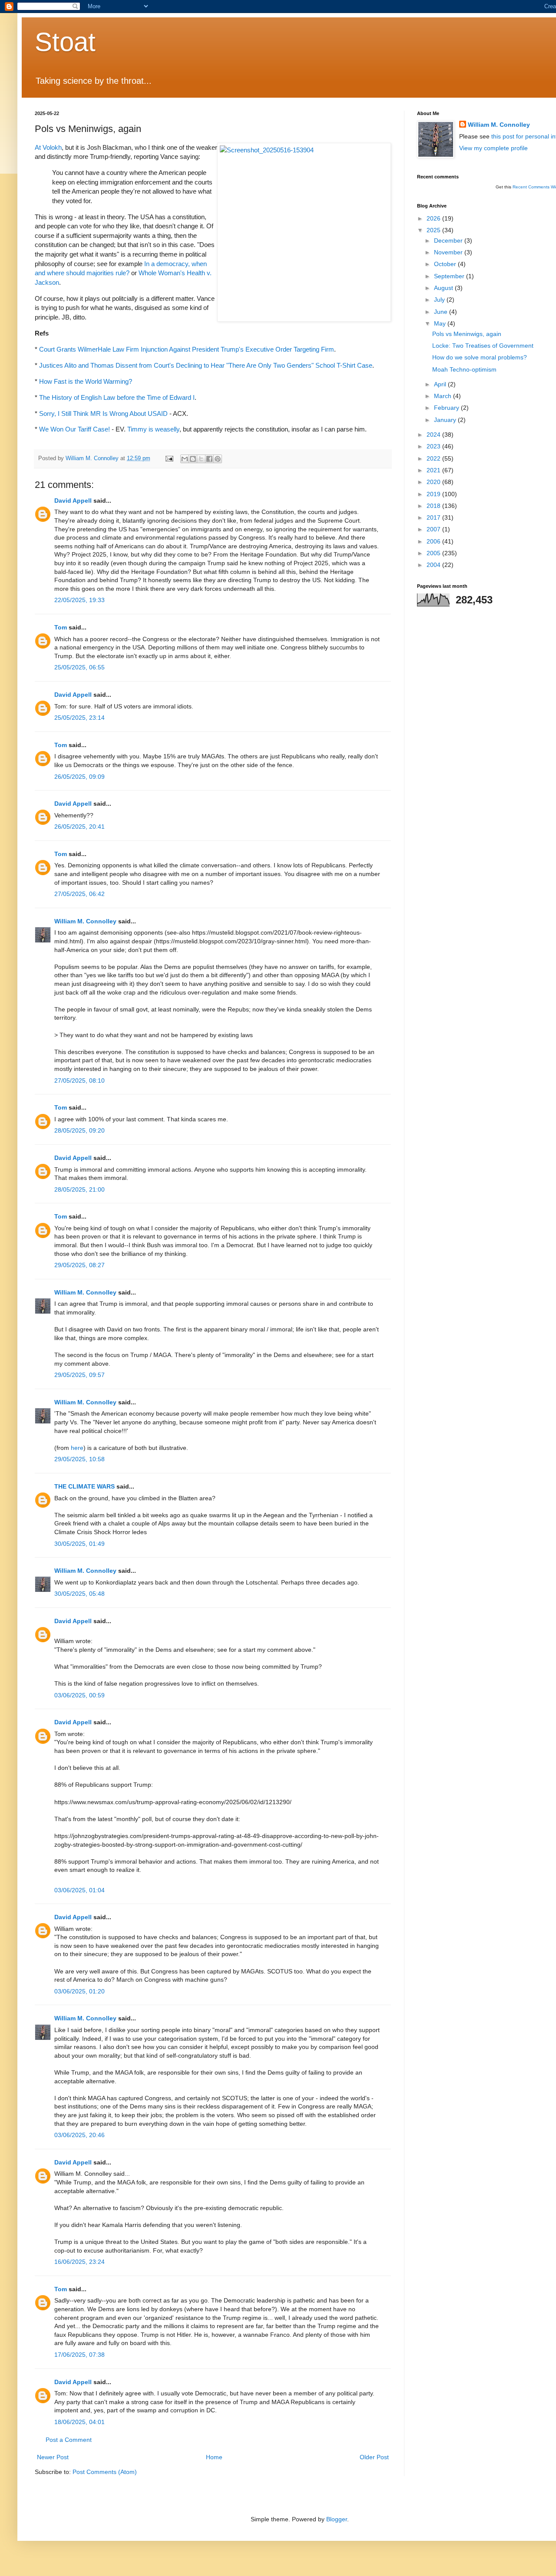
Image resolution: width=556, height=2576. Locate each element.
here (77, 1448)
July (440, 300)
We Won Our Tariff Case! (74, 429)
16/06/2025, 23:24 (79, 2262)
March (443, 396)
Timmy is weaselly (153, 429)
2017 (434, 517)
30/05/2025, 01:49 (79, 1544)
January (446, 420)
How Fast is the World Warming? (86, 381)
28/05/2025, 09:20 (79, 1130)
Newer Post (53, 2457)
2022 (434, 458)
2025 (434, 230)
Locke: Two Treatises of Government (483, 346)
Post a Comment (69, 2440)
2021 (434, 470)
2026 (434, 218)
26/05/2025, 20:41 (79, 827)
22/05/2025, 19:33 (79, 600)
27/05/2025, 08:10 (79, 1080)
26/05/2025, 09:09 (79, 777)
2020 (434, 482)
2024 (434, 435)
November (449, 252)
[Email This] (185, 459)
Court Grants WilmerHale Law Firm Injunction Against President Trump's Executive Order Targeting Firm (187, 349)
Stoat (65, 42)
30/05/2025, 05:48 (79, 1594)
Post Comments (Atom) (105, 2472)
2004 (434, 565)
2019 (434, 494)
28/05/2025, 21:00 (79, 1189)
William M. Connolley (85, 921)
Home (214, 2457)
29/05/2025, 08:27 (79, 1265)
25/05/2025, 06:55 (79, 667)
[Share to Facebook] (209, 459)
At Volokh (48, 147)
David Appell (73, 501)
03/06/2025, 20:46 (79, 2135)
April (441, 384)
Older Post (374, 2457)
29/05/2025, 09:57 (79, 1375)
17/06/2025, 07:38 (79, 2355)
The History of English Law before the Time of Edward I (117, 397)
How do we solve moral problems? (480, 357)
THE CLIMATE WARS (84, 1486)
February (447, 408)
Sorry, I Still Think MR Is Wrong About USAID (103, 413)
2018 (434, 506)
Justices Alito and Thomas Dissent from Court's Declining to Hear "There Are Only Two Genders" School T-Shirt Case (206, 365)
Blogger (337, 2519)
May (441, 323)
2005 (434, 553)
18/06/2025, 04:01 (79, 2422)
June (442, 312)
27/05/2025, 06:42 (79, 894)
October (446, 264)
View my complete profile (493, 148)
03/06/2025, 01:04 (79, 1890)
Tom (61, 627)
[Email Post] (169, 458)
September (450, 276)
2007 (434, 529)
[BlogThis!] (193, 459)
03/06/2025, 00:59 (79, 1695)
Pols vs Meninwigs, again (467, 334)
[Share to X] (201, 459)
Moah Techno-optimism (464, 369)
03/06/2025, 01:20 (79, 1991)
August (444, 288)
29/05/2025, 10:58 (79, 1459)
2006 (434, 541)
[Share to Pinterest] (218, 459)
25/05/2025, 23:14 (79, 718)
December (449, 240)
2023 (434, 446)
